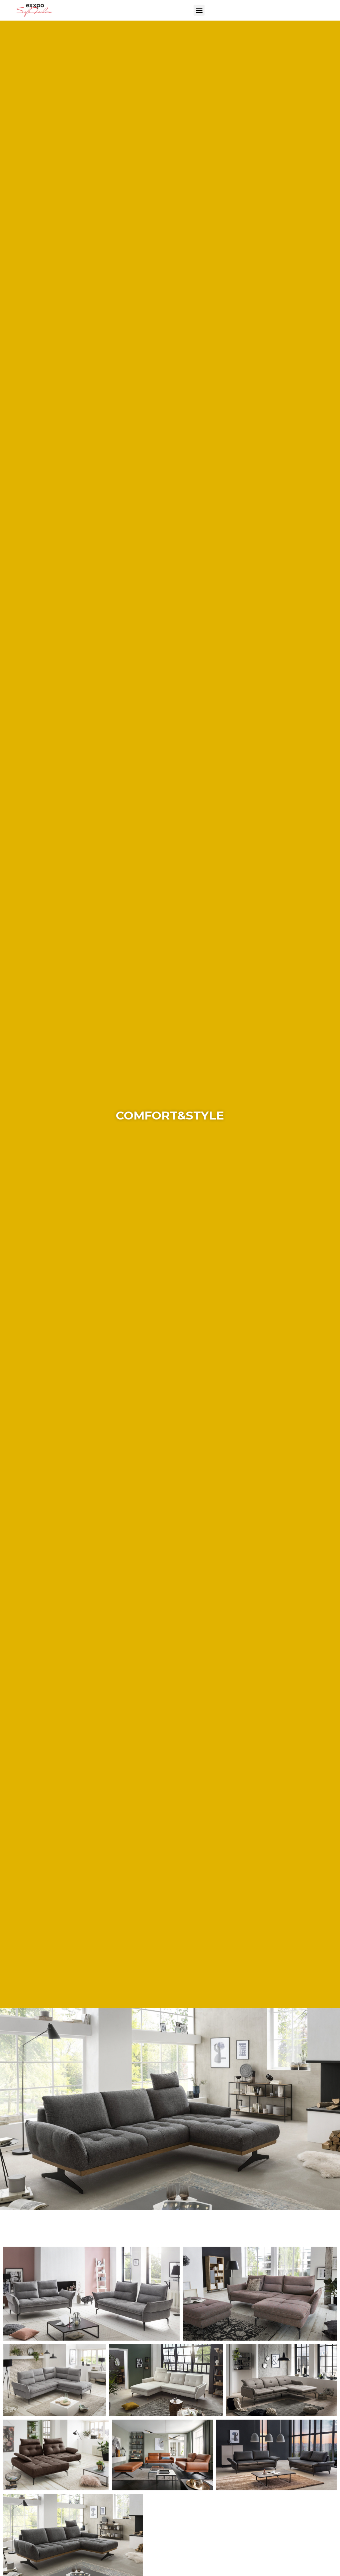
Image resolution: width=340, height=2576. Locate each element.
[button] (199, 10)
